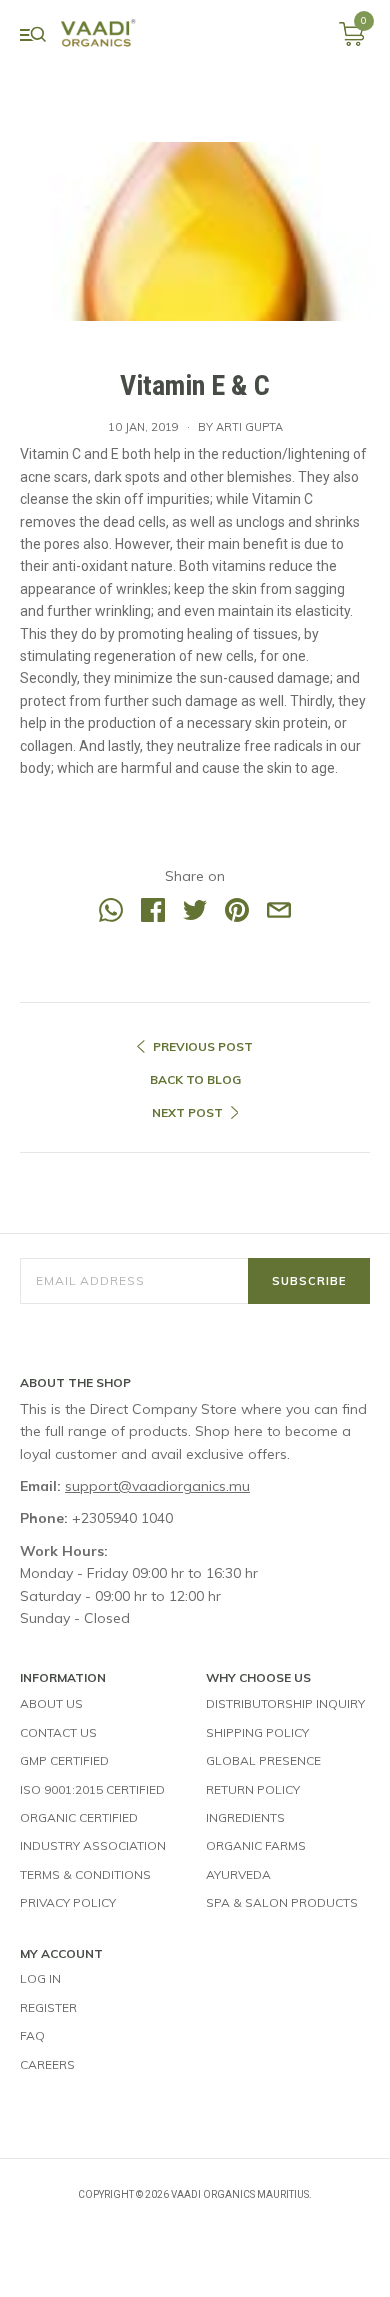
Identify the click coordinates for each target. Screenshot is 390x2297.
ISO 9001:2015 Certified (92, 1789)
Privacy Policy (68, 1902)
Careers (47, 2064)
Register (48, 2007)
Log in (40, 1978)
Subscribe (309, 1281)
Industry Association (93, 1845)
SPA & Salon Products (282, 1902)
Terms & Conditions (85, 1874)
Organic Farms (256, 1845)
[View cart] (351, 41)
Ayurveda (238, 1874)
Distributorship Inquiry (285, 1703)
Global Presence (263, 1760)
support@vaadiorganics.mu (157, 1486)
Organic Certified (79, 1817)
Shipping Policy (257, 1732)
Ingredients (245, 1817)
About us (51, 1703)
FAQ (32, 2035)
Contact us (58, 1732)
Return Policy (253, 1789)
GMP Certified (64, 1760)
